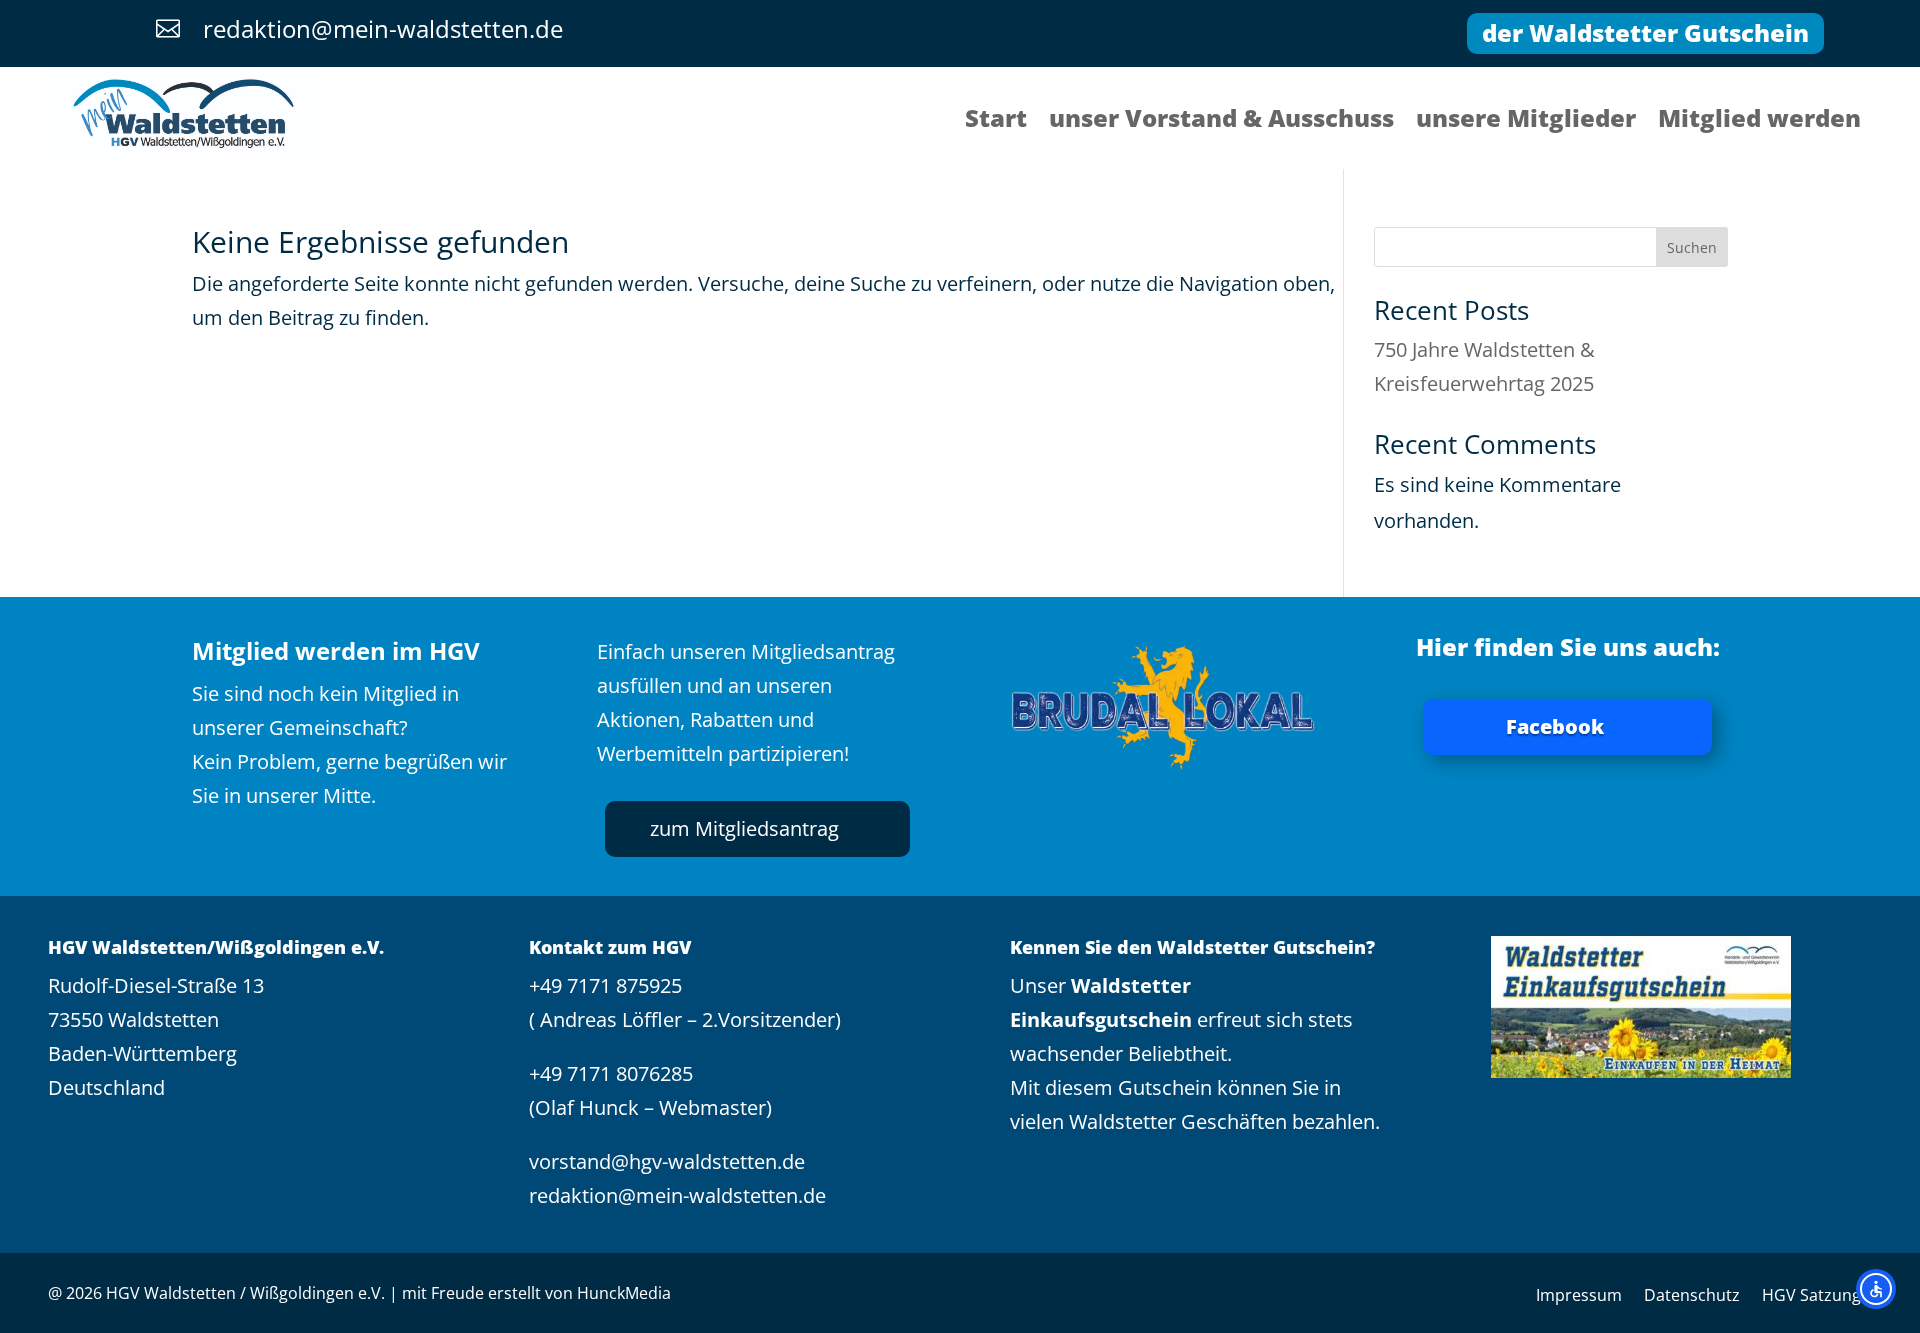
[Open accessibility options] (1876, 1289)
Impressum (1579, 1297)
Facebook (1555, 726)
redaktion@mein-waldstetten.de (677, 1195)
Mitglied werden (1759, 122)
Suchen (1692, 247)
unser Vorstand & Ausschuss (1221, 122)
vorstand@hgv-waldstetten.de (667, 1161)
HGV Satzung (1811, 1297)
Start (996, 122)
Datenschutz (1692, 1297)
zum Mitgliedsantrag (744, 828)
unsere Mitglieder (1526, 122)
